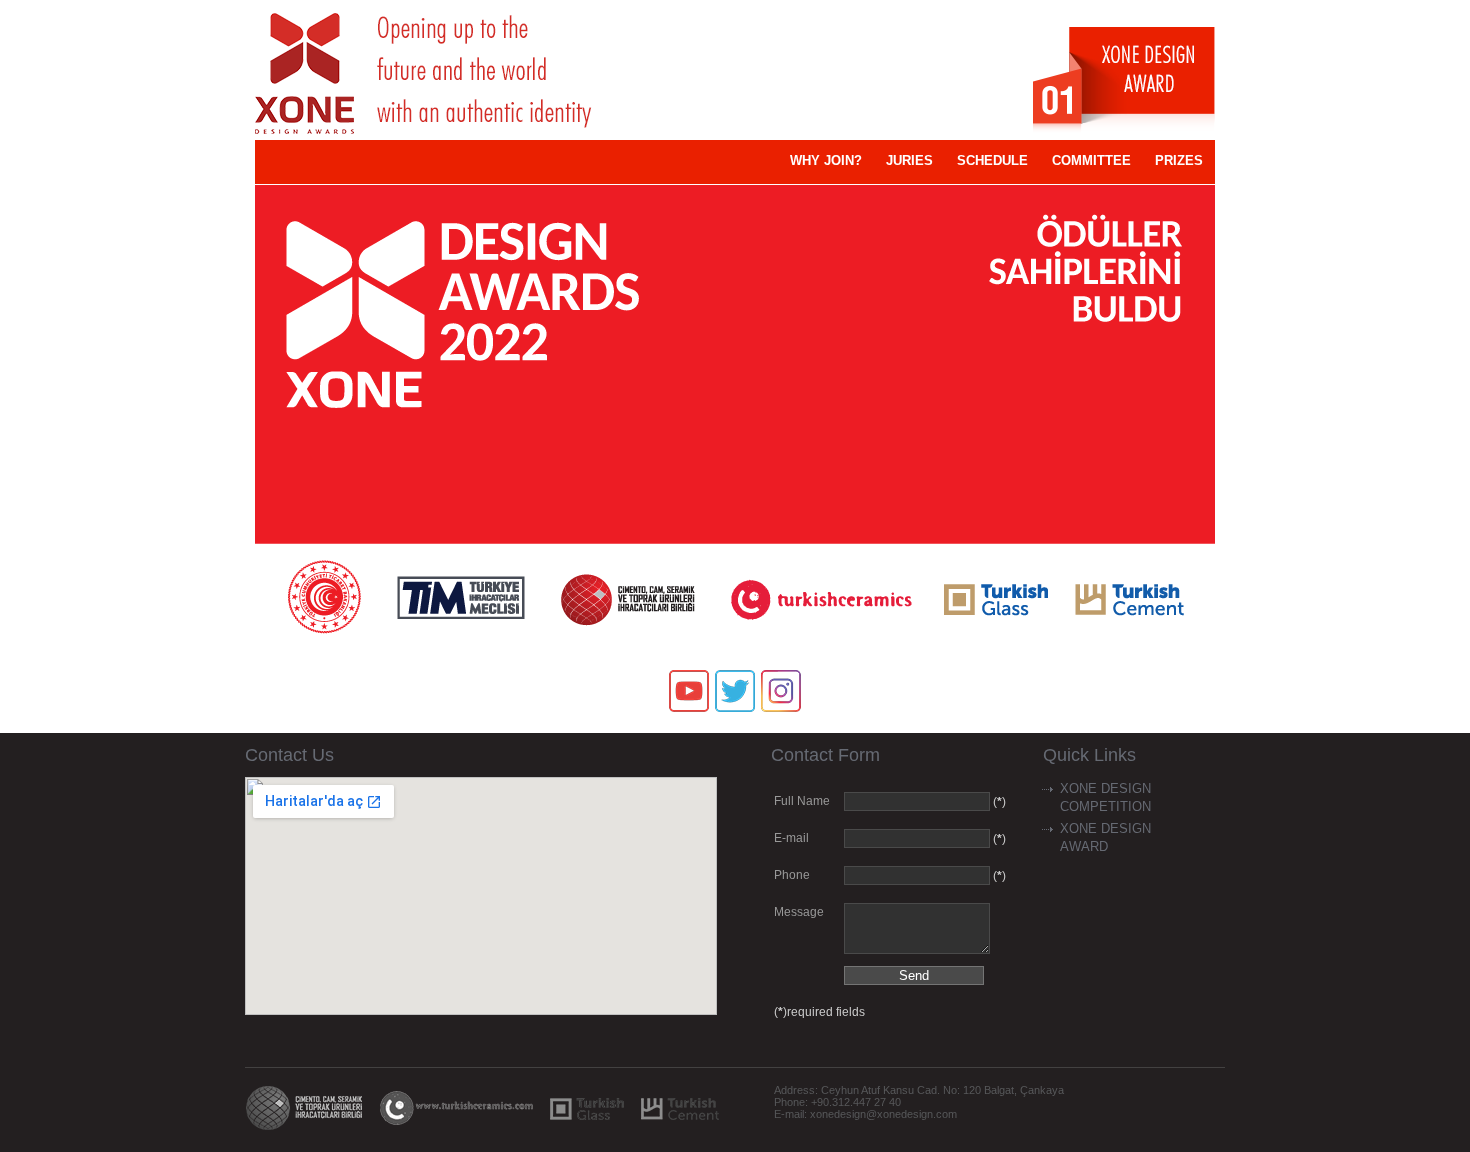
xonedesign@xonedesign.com (883, 1114)
